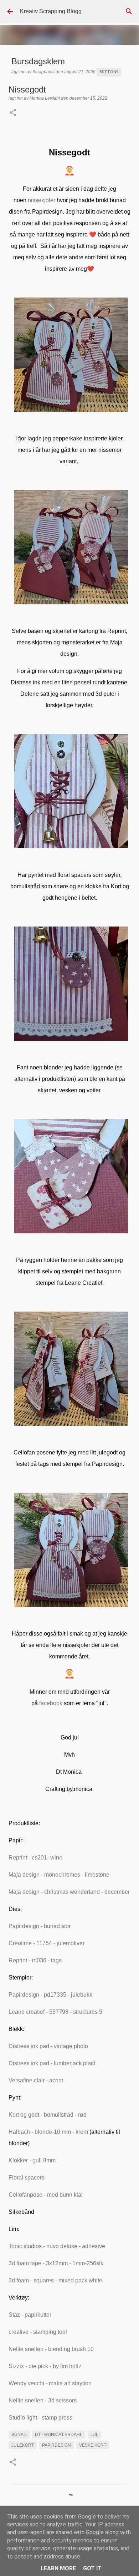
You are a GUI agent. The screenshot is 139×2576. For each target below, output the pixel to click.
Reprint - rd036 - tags (35, 1960)
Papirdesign (56, 2445)
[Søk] (129, 11)
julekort (23, 2445)
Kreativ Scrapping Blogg (51, 11)
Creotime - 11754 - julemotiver (47, 1943)
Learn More (58, 2568)
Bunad (19, 2435)
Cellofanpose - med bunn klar (46, 2195)
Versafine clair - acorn (36, 2080)
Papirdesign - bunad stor (40, 1926)
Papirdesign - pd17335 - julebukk (50, 1995)
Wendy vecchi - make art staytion (50, 2383)
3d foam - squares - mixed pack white (55, 2280)
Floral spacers (27, 2178)
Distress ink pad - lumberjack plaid (52, 2063)
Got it (92, 2568)
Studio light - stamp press (40, 2418)
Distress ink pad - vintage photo (48, 2046)
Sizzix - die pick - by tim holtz (45, 2366)
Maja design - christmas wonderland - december (69, 1892)
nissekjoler (42, 200)
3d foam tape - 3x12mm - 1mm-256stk (56, 2263)
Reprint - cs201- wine (35, 1858)
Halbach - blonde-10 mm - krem (48, 2132)
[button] (13, 113)
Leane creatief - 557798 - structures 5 (55, 2012)
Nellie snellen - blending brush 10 (51, 2349)
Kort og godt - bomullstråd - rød (48, 2115)
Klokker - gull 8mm (32, 2160)
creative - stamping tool (38, 2332)
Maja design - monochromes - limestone (59, 1875)
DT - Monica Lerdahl (59, 2435)
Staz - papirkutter (30, 2315)
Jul (94, 2435)
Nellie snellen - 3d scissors (43, 2400)
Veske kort (93, 2445)
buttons (109, 72)
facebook (51, 1703)
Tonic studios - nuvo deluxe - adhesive (57, 2246)
